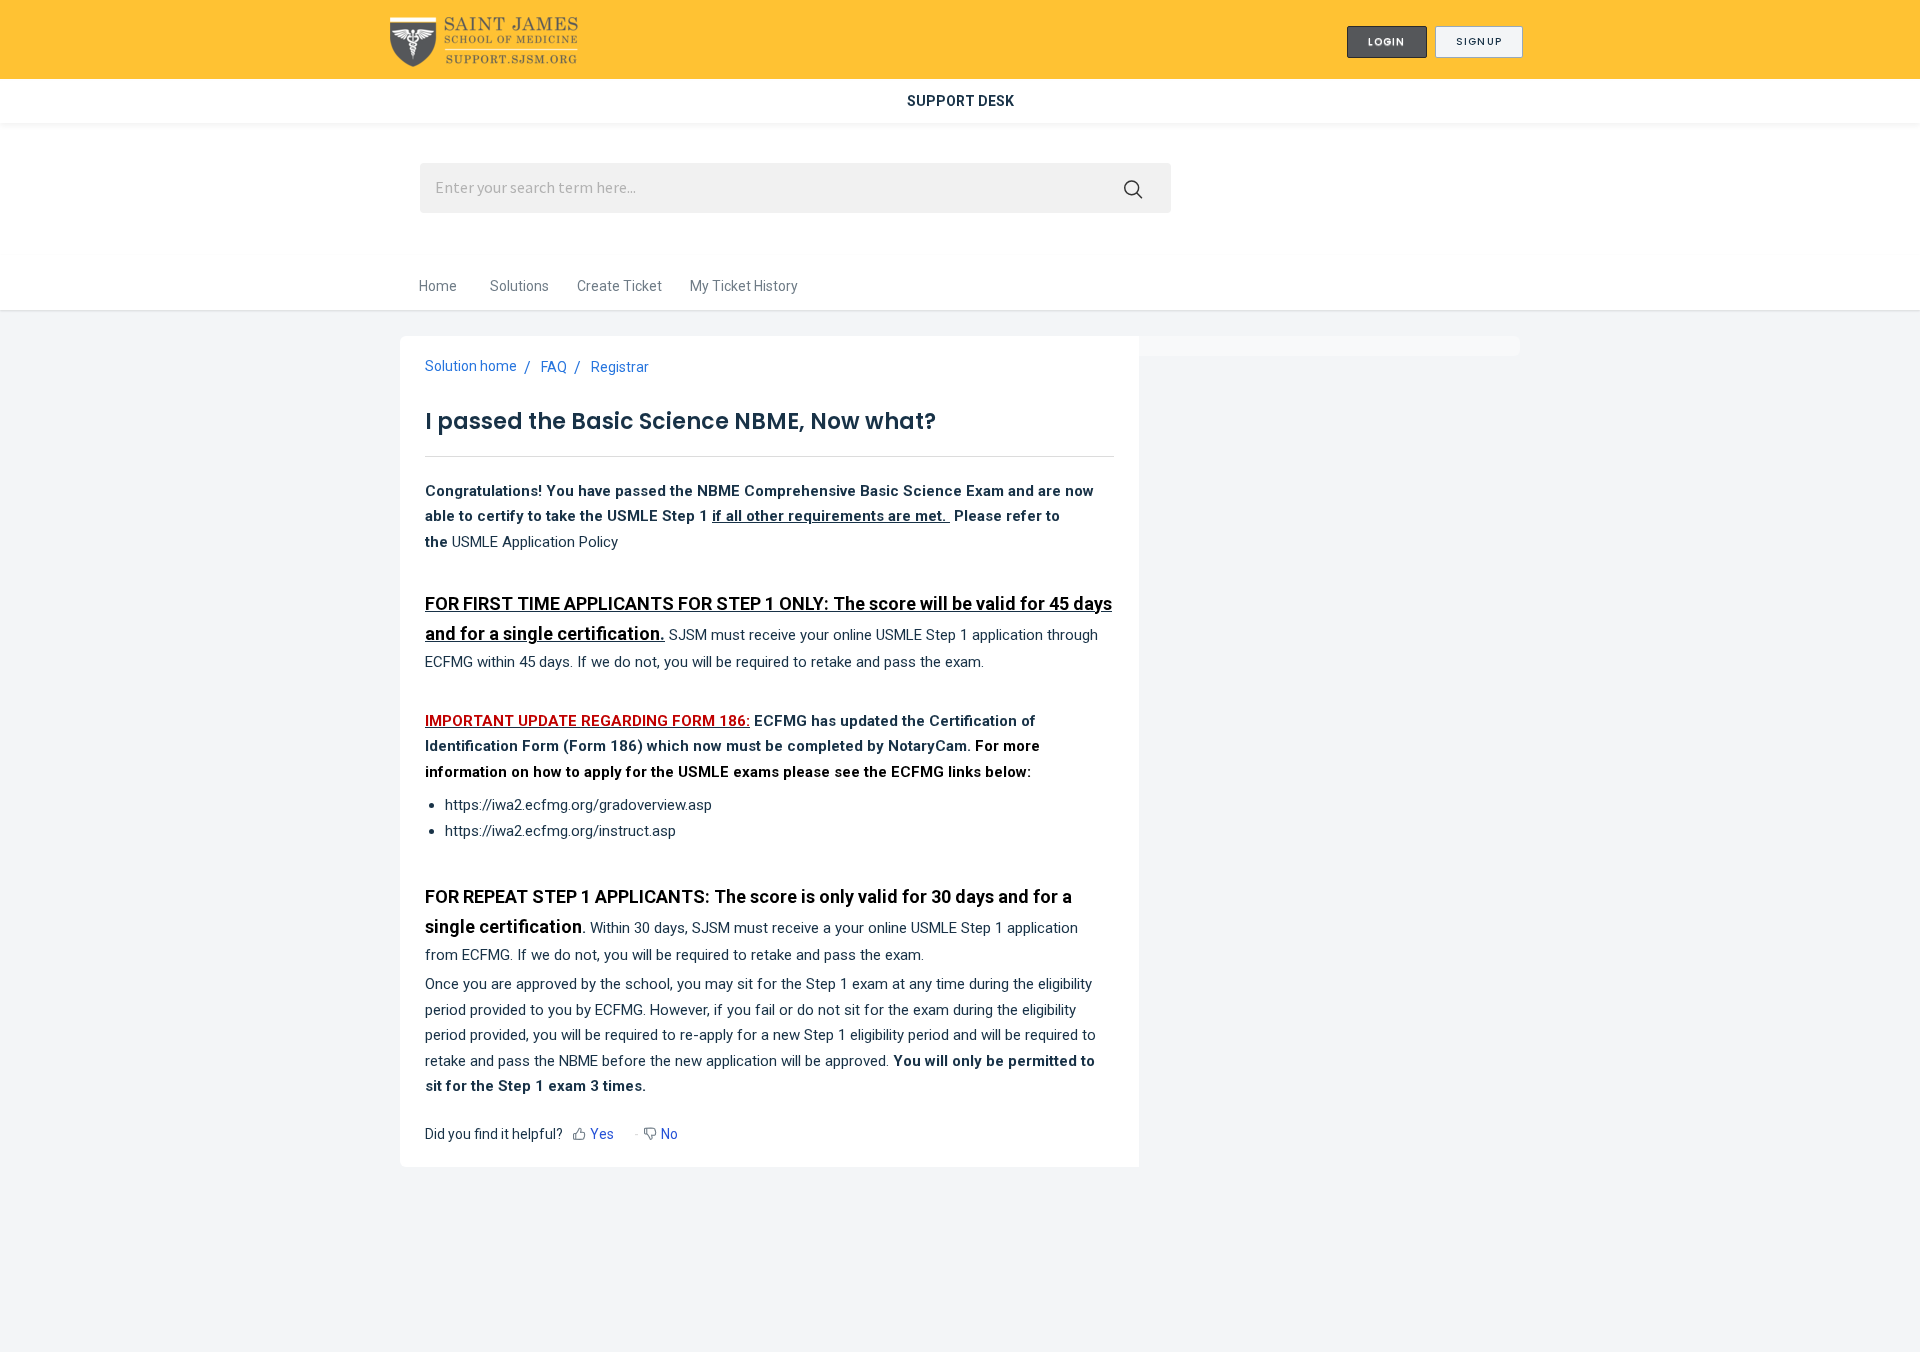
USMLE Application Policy (535, 542)
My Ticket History (744, 286)
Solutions (519, 286)
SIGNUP (1479, 41)
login (1387, 41)
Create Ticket (619, 286)
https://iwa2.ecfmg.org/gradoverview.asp (578, 805)
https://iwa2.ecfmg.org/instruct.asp (560, 831)
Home (438, 286)
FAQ (554, 367)
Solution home (471, 366)
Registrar (620, 367)
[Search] (1133, 188)
